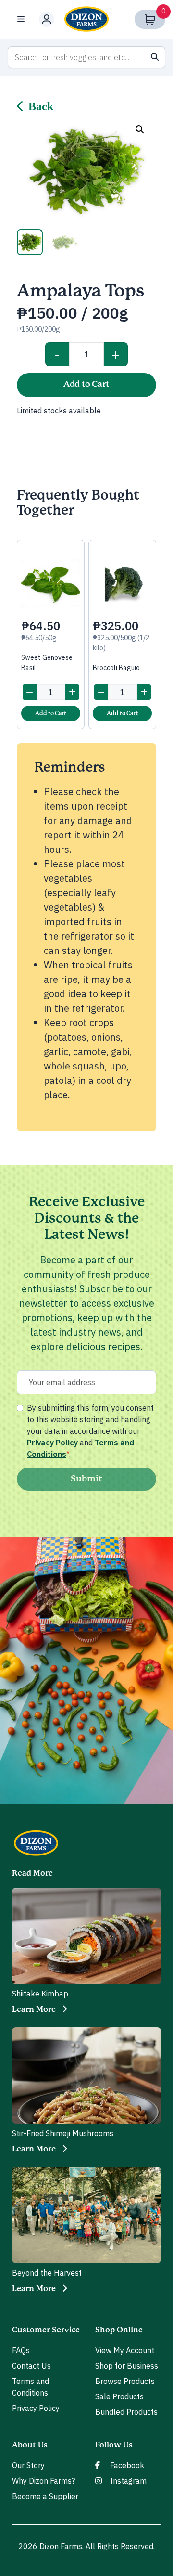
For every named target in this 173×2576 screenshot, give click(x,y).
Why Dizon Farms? (43, 2481)
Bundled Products (126, 2412)
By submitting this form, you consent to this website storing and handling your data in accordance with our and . (90, 1431)
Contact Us (31, 2366)
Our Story (28, 2465)
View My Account (125, 2350)
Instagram (128, 2481)
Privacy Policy (52, 1443)
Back (41, 106)
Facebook (127, 2465)
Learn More (34, 2009)
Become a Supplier (45, 2496)
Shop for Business (127, 2366)
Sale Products (119, 2396)
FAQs (21, 2350)
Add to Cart (86, 385)
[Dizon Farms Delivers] (86, 19)
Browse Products (125, 2381)
